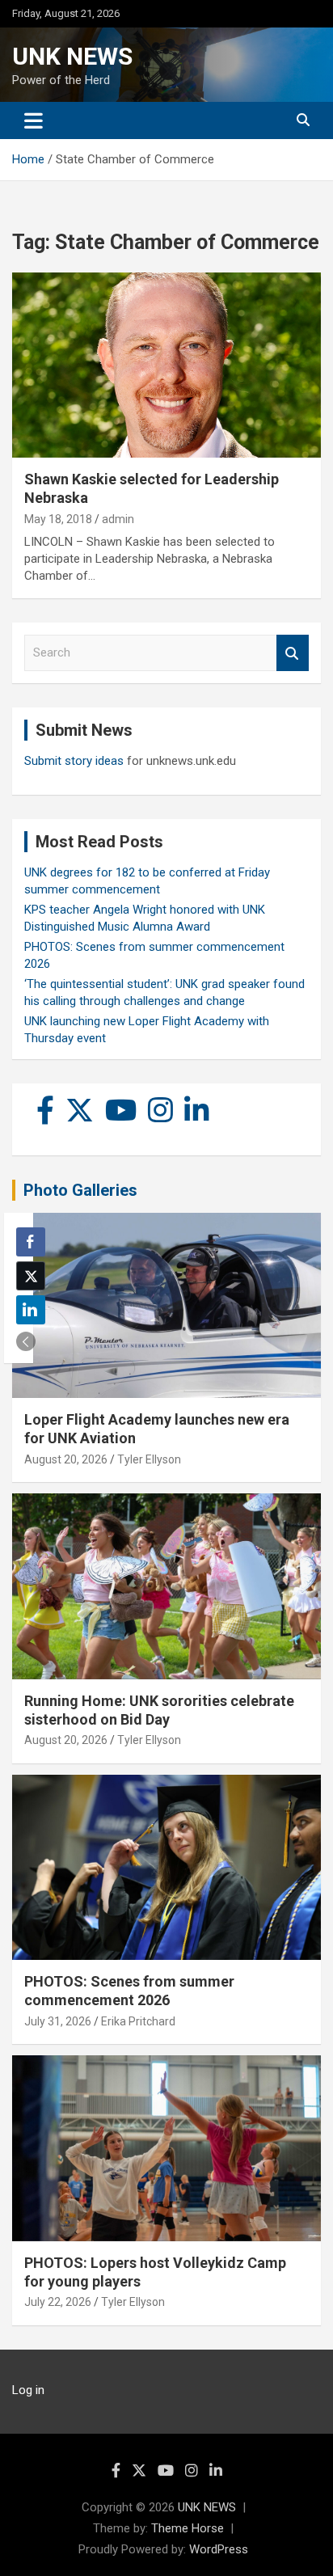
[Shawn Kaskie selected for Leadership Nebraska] (166, 365)
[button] (26, 1341)
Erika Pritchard (138, 2021)
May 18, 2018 (58, 519)
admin (118, 519)
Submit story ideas (74, 761)
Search (293, 653)
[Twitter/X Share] (31, 1276)
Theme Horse (188, 2528)
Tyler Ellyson (149, 1459)
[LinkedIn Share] (31, 1310)
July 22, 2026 (58, 2302)
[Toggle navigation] (34, 120)
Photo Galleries (80, 1190)
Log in (28, 2390)
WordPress (219, 2549)
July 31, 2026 (58, 2021)
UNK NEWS (72, 56)
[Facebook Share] (31, 1242)
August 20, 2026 (66, 1459)
